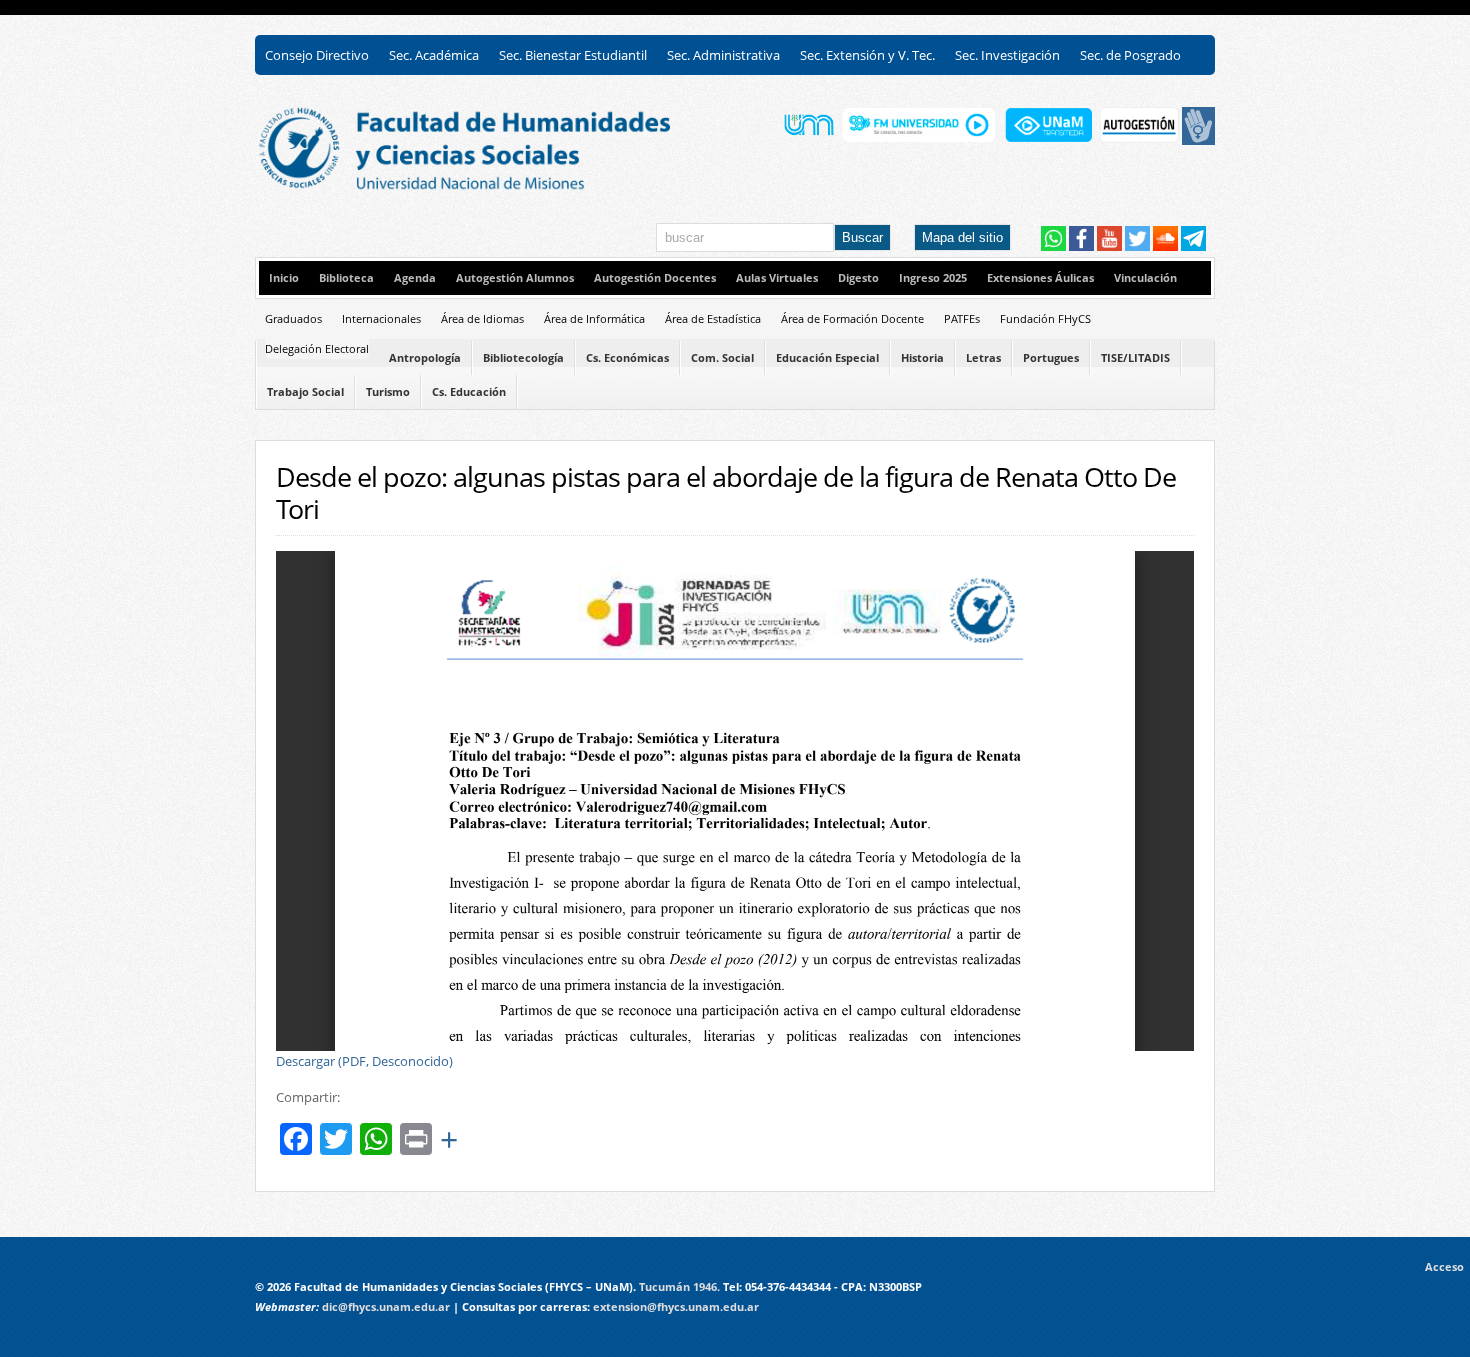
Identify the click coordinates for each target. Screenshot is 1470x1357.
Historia (922, 358)
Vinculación (1145, 278)
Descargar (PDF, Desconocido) (364, 1061)
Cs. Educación (469, 392)
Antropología (425, 358)
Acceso (1447, 1267)
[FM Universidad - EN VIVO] (919, 140)
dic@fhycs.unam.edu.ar (386, 1307)
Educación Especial (827, 358)
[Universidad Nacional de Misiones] (808, 140)
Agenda (415, 278)
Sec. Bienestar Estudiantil (573, 55)
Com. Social (722, 358)
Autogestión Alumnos (515, 278)
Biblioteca (346, 278)
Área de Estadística (713, 318)
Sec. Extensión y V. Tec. (867, 55)
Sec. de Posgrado (1130, 55)
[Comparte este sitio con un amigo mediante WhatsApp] (1053, 246)
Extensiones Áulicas (1040, 278)
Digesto (858, 278)
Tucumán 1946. (679, 1287)
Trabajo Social (305, 392)
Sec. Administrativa (723, 55)
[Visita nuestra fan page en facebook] (1081, 246)
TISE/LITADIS (1135, 358)
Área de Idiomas (482, 318)
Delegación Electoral (317, 348)
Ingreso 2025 (933, 278)
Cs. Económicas (627, 358)
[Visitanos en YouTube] (1109, 246)
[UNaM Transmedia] (1049, 140)
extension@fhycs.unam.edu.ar (676, 1307)
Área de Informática (594, 318)
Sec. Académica (434, 55)
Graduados (293, 318)
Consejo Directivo (317, 55)
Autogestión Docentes (655, 278)
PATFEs (962, 318)
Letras (983, 358)
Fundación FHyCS (1045, 318)
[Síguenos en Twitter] (1137, 246)
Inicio (284, 278)
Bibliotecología (523, 358)
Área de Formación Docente (852, 318)
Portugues (1051, 358)
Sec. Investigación (1007, 55)
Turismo (388, 392)
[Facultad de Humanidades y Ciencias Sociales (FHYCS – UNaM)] (490, 187)
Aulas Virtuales (777, 278)
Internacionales (381, 318)
